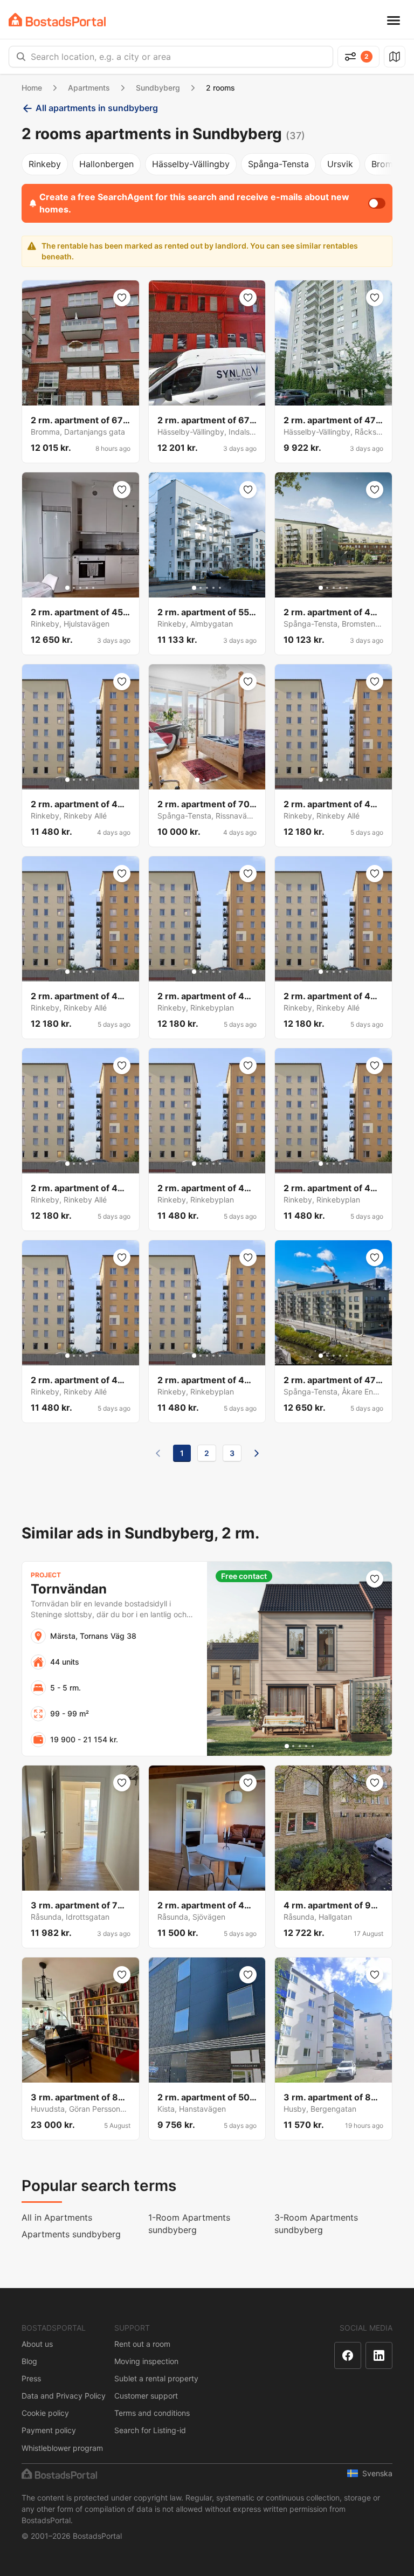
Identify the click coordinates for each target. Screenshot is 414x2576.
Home (32, 88)
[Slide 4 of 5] (87, 588)
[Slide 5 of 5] (93, 588)
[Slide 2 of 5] (74, 588)
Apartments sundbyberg (71, 2234)
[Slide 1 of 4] (197, 780)
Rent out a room (142, 2344)
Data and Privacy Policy (64, 2396)
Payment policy (49, 2430)
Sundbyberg (158, 88)
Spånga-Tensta (278, 164)
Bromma (388, 164)
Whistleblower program (62, 2448)
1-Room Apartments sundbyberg (189, 2224)
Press (31, 2378)
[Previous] (158, 1453)
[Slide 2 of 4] (204, 780)
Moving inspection (146, 2361)
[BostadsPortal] (57, 20)
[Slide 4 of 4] (217, 780)
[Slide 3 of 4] (210, 780)
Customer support (146, 2396)
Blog (29, 2361)
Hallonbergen (106, 164)
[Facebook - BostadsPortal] (348, 2355)
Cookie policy (45, 2413)
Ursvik (340, 164)
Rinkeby (45, 164)
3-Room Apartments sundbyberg (316, 2224)
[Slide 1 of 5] (67, 588)
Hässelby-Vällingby (191, 164)
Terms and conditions (152, 2413)
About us (37, 2344)
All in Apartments (57, 2217)
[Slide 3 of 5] (80, 588)
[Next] (257, 1453)
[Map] (395, 57)
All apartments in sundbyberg (97, 108)
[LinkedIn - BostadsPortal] (379, 2355)
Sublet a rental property (156, 2378)
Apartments (89, 88)
